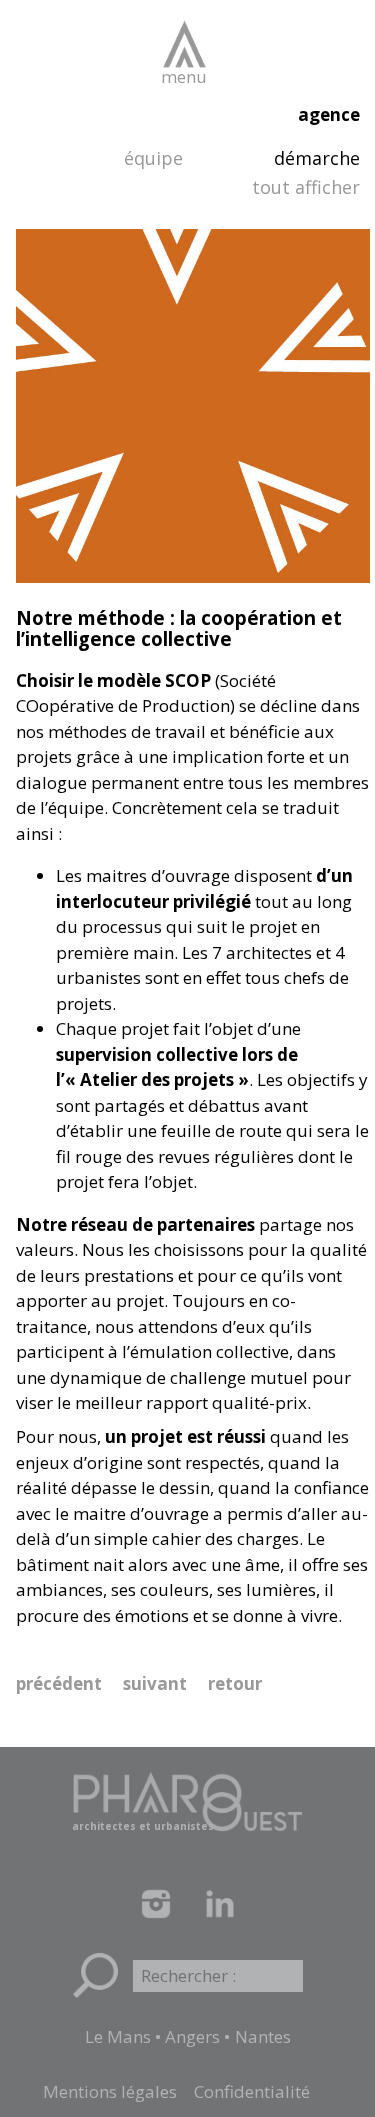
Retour (235, 1683)
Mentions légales (110, 2091)
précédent (59, 1683)
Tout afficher (306, 187)
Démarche (317, 158)
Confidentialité (252, 2091)
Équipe (153, 158)
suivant (155, 1683)
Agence (329, 114)
